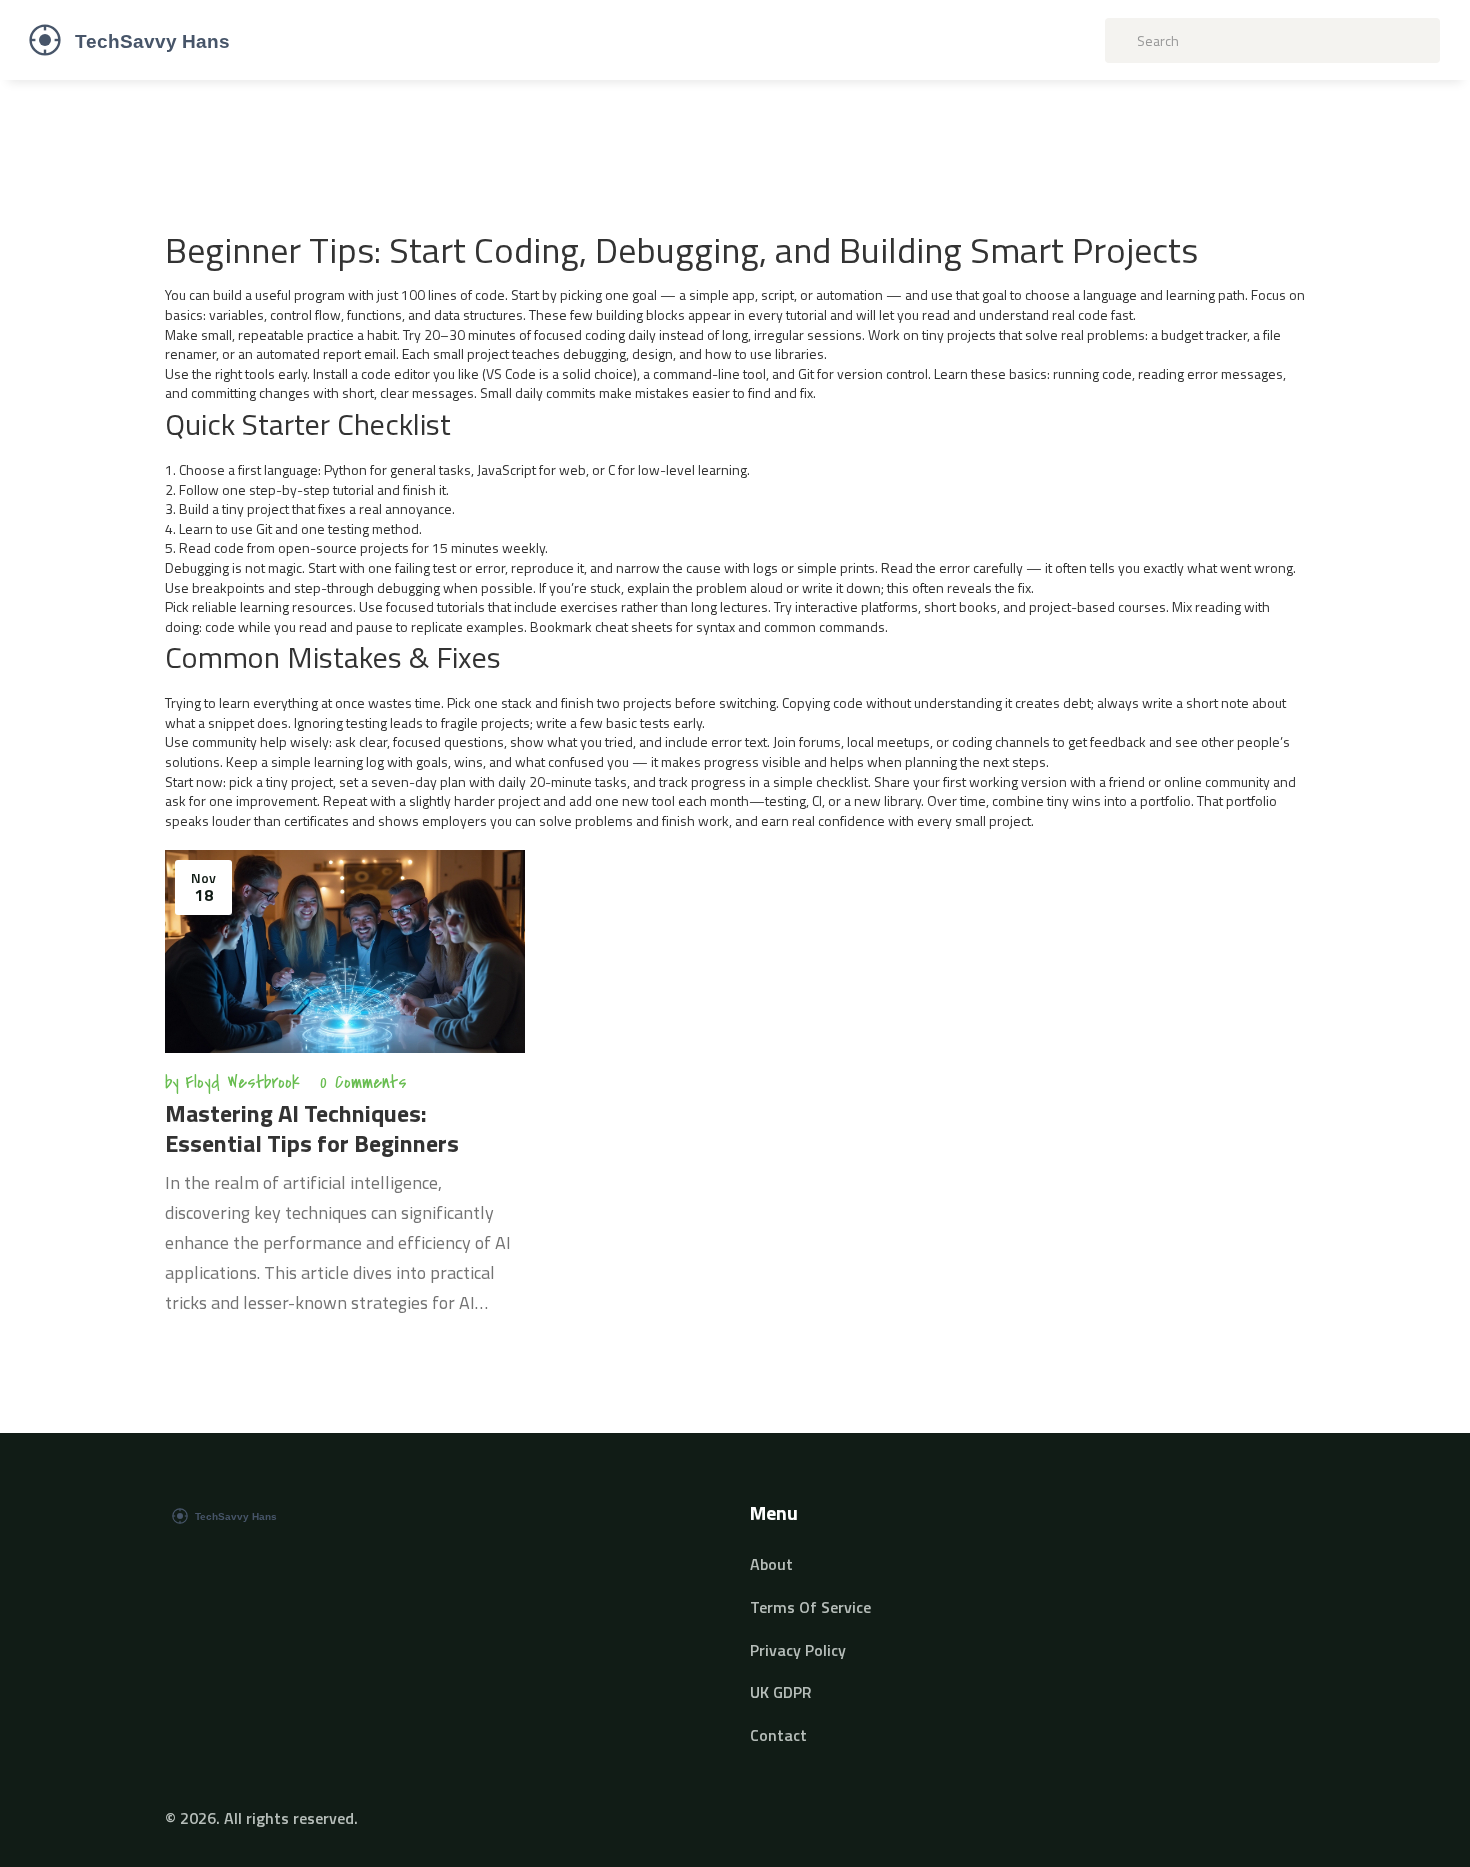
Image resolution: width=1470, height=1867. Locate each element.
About (771, 1564)
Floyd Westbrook (242, 1082)
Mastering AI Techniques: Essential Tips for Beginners (312, 1128)
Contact (778, 1735)
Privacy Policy (798, 1650)
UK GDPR (781, 1692)
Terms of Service (810, 1607)
